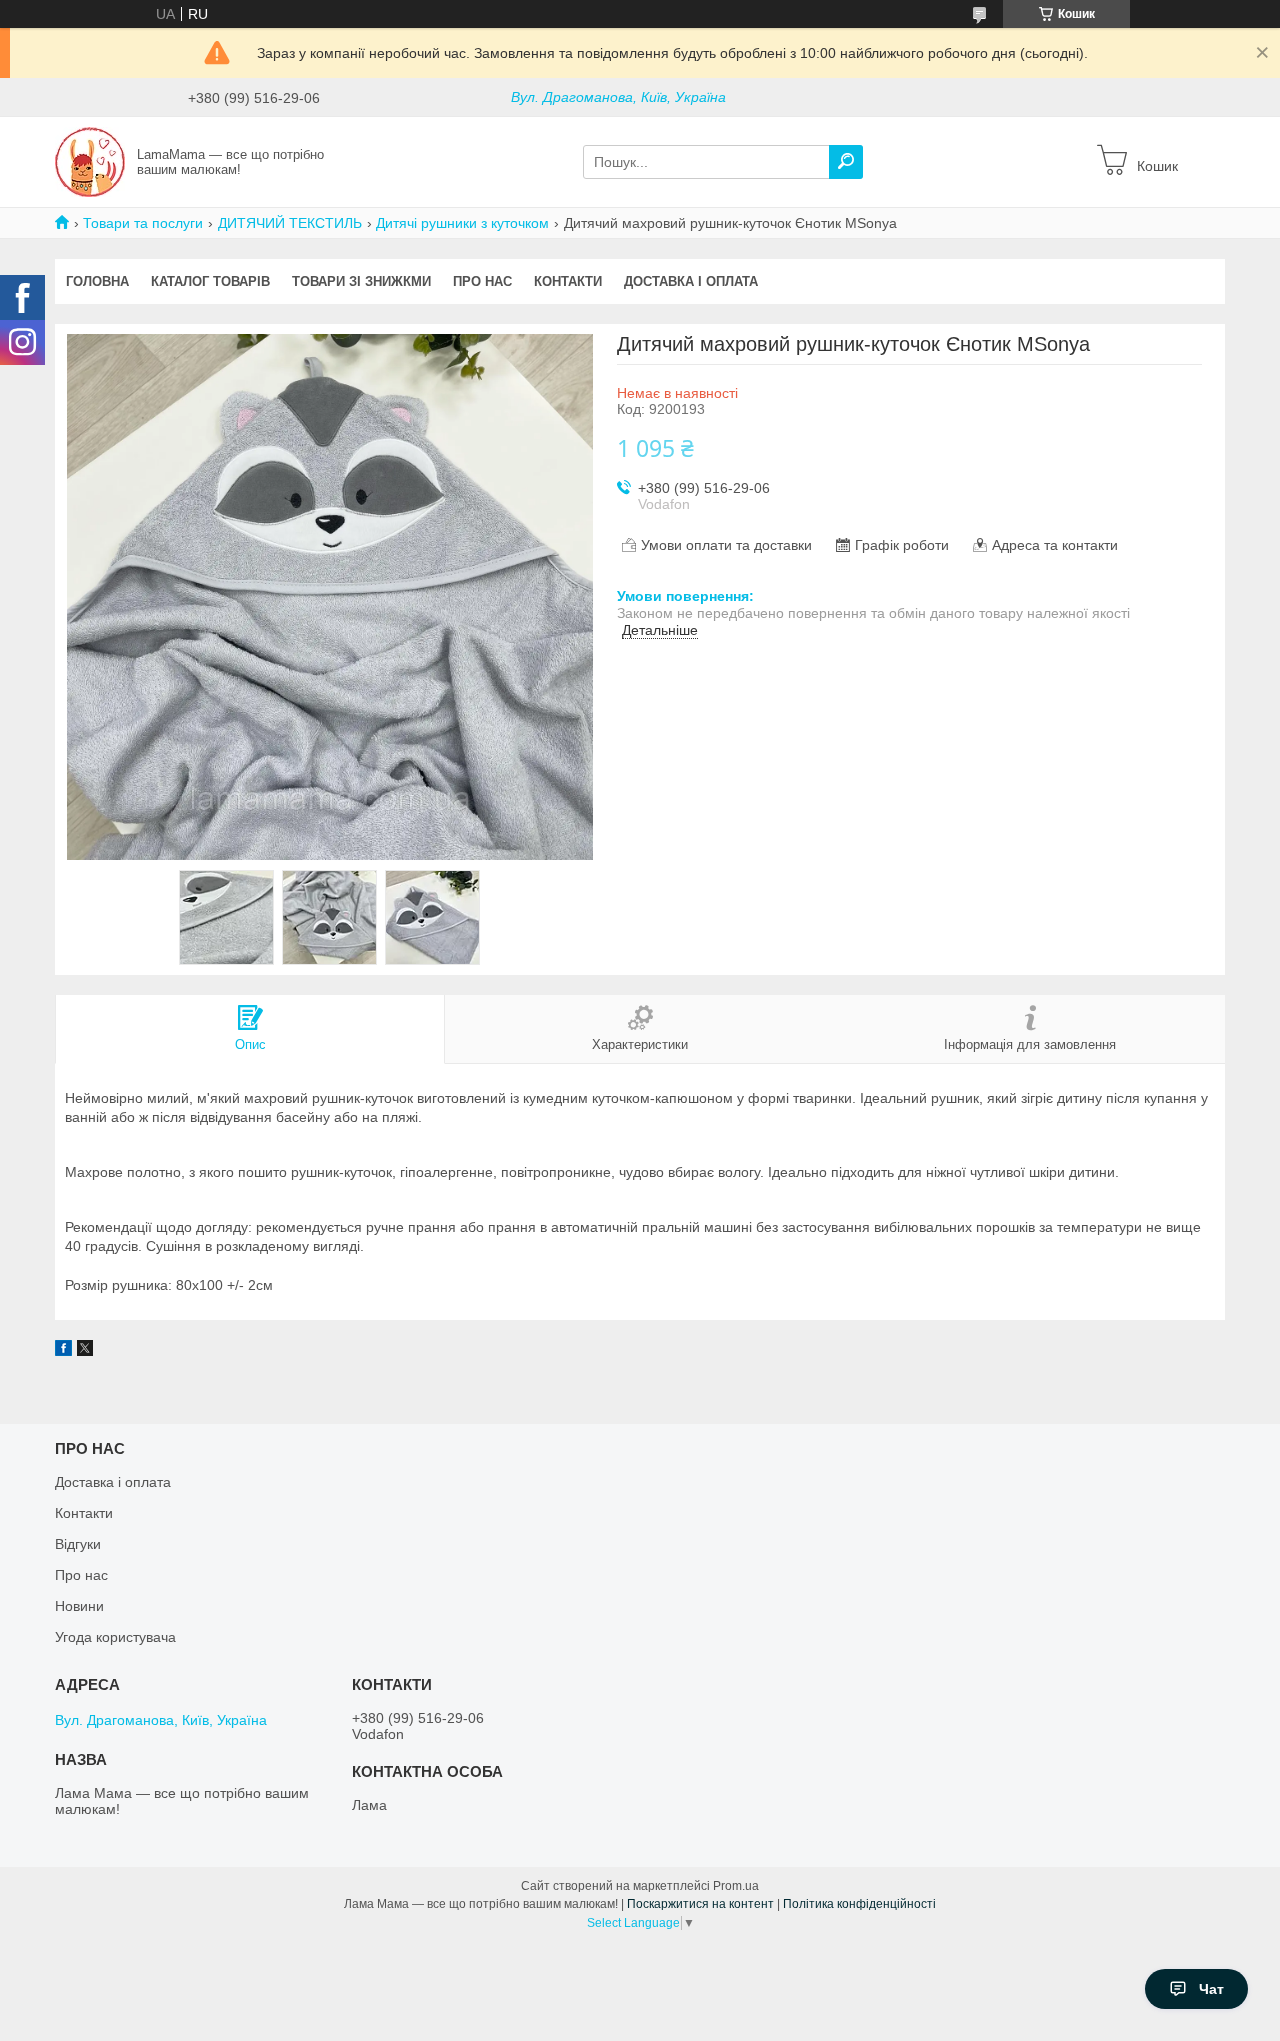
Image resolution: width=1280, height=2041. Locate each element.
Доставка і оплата (691, 281)
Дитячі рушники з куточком (462, 223)
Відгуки (78, 1544)
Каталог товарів (210, 281)
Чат (1211, 1989)
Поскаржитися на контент (700, 1904)
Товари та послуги (143, 223)
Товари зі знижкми (361, 281)
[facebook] (63, 1351)
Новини (79, 1606)
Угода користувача (115, 1637)
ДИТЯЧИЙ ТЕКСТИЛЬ (290, 223)
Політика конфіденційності (859, 1904)
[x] (85, 1351)
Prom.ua (736, 1886)
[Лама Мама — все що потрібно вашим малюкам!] (90, 161)
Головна (97, 281)
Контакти (568, 281)
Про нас (482, 281)
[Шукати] (846, 162)
